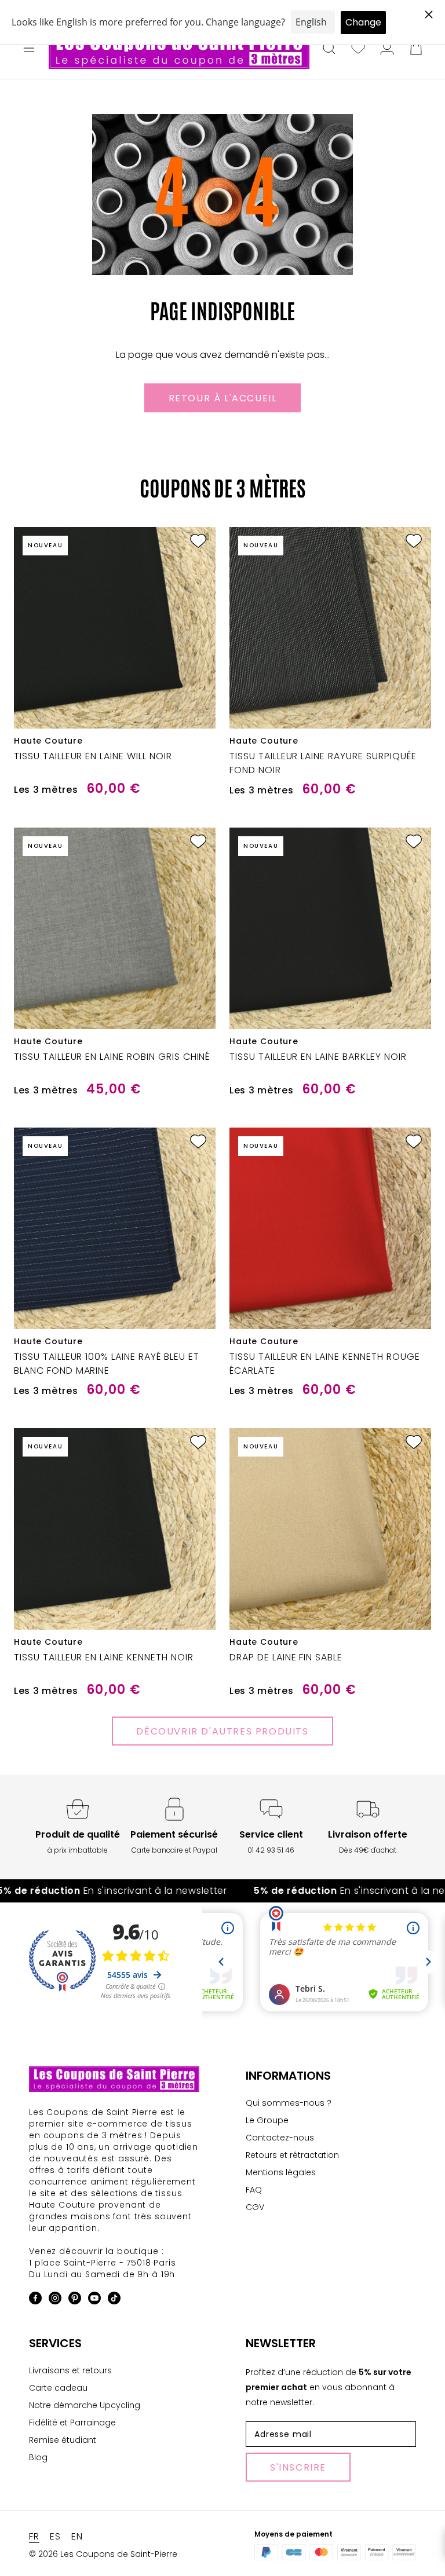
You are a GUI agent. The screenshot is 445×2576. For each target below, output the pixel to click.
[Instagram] (55, 2300)
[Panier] (416, 49)
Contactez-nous (280, 2138)
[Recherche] (329, 49)
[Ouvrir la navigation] (29, 49)
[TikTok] (114, 2300)
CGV (255, 2207)
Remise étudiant (63, 2440)
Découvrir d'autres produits (222, 1731)
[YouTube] (94, 2300)
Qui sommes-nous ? (289, 2103)
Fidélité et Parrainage (72, 2423)
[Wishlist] (358, 49)
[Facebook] (35, 2300)
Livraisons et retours (70, 2370)
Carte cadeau (58, 2388)
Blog (38, 2457)
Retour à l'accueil (223, 398)
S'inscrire (298, 2467)
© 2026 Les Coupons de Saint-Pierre (103, 2554)
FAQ (254, 2190)
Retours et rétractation (292, 2155)
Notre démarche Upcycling (85, 2405)
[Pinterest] (75, 2300)
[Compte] (387, 49)
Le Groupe (267, 2120)
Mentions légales (281, 2172)
